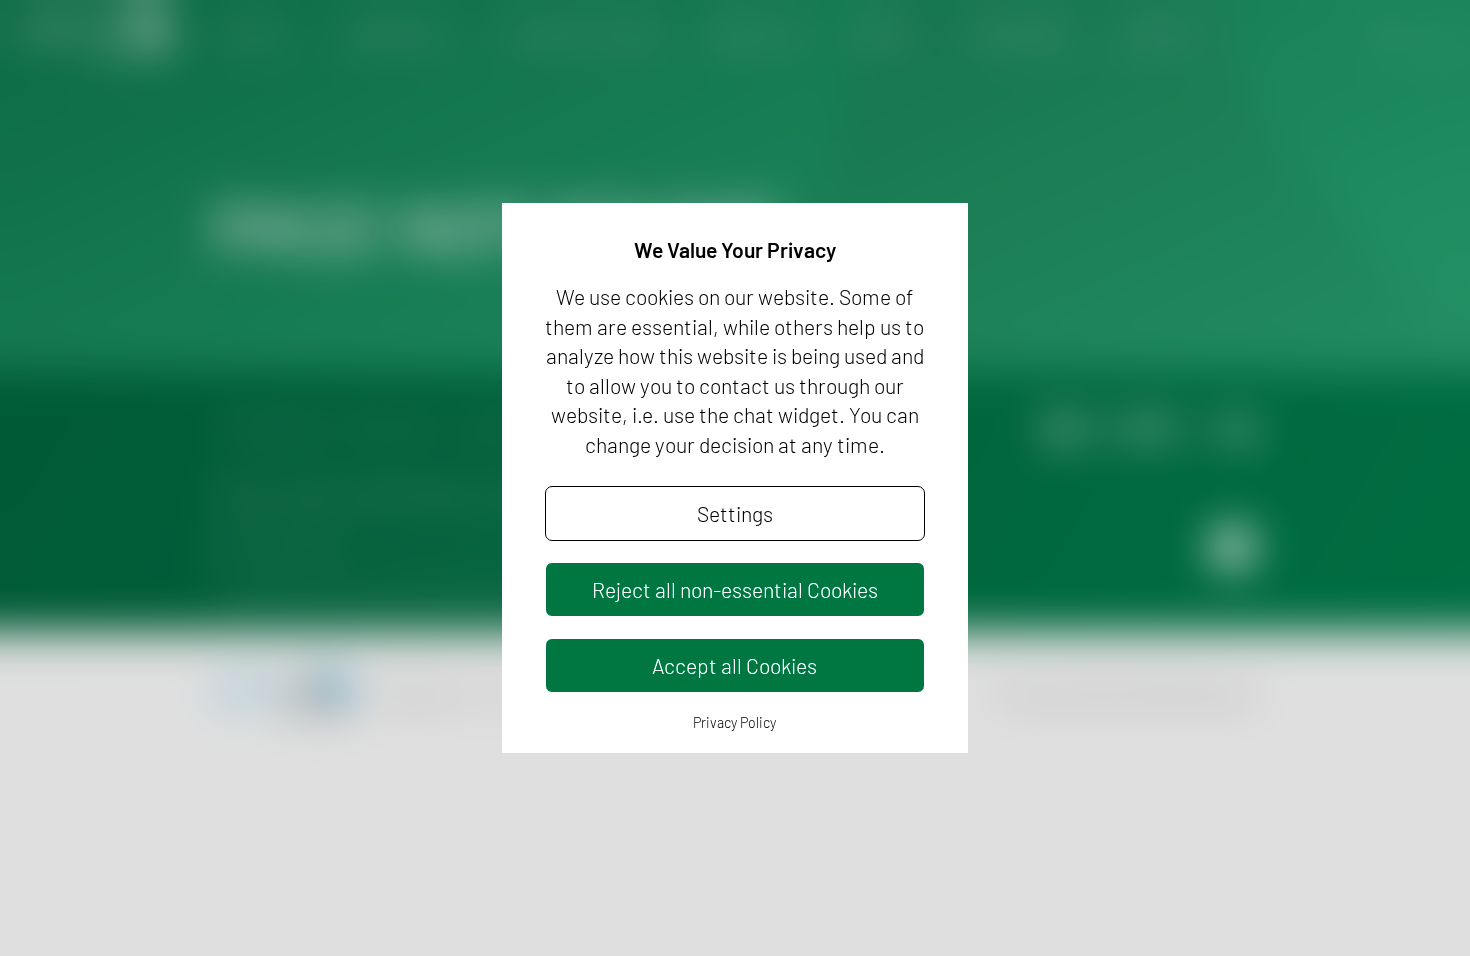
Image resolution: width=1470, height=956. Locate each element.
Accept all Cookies (734, 665)
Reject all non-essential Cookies (735, 589)
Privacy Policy (734, 722)
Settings (735, 513)
